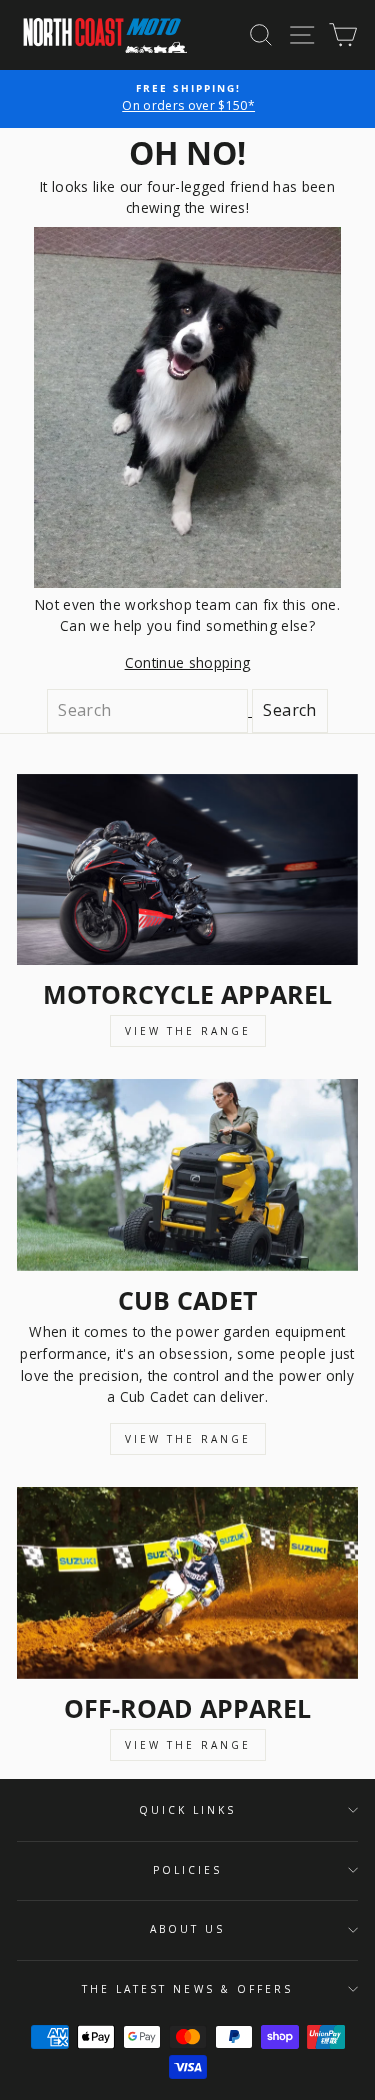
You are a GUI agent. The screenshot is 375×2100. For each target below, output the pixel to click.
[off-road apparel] (187, 1583)
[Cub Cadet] (187, 1175)
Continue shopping (188, 662)
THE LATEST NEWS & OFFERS (187, 1989)
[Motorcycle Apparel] (187, 870)
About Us (187, 1929)
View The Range (188, 1031)
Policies (187, 1870)
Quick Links (188, 1810)
